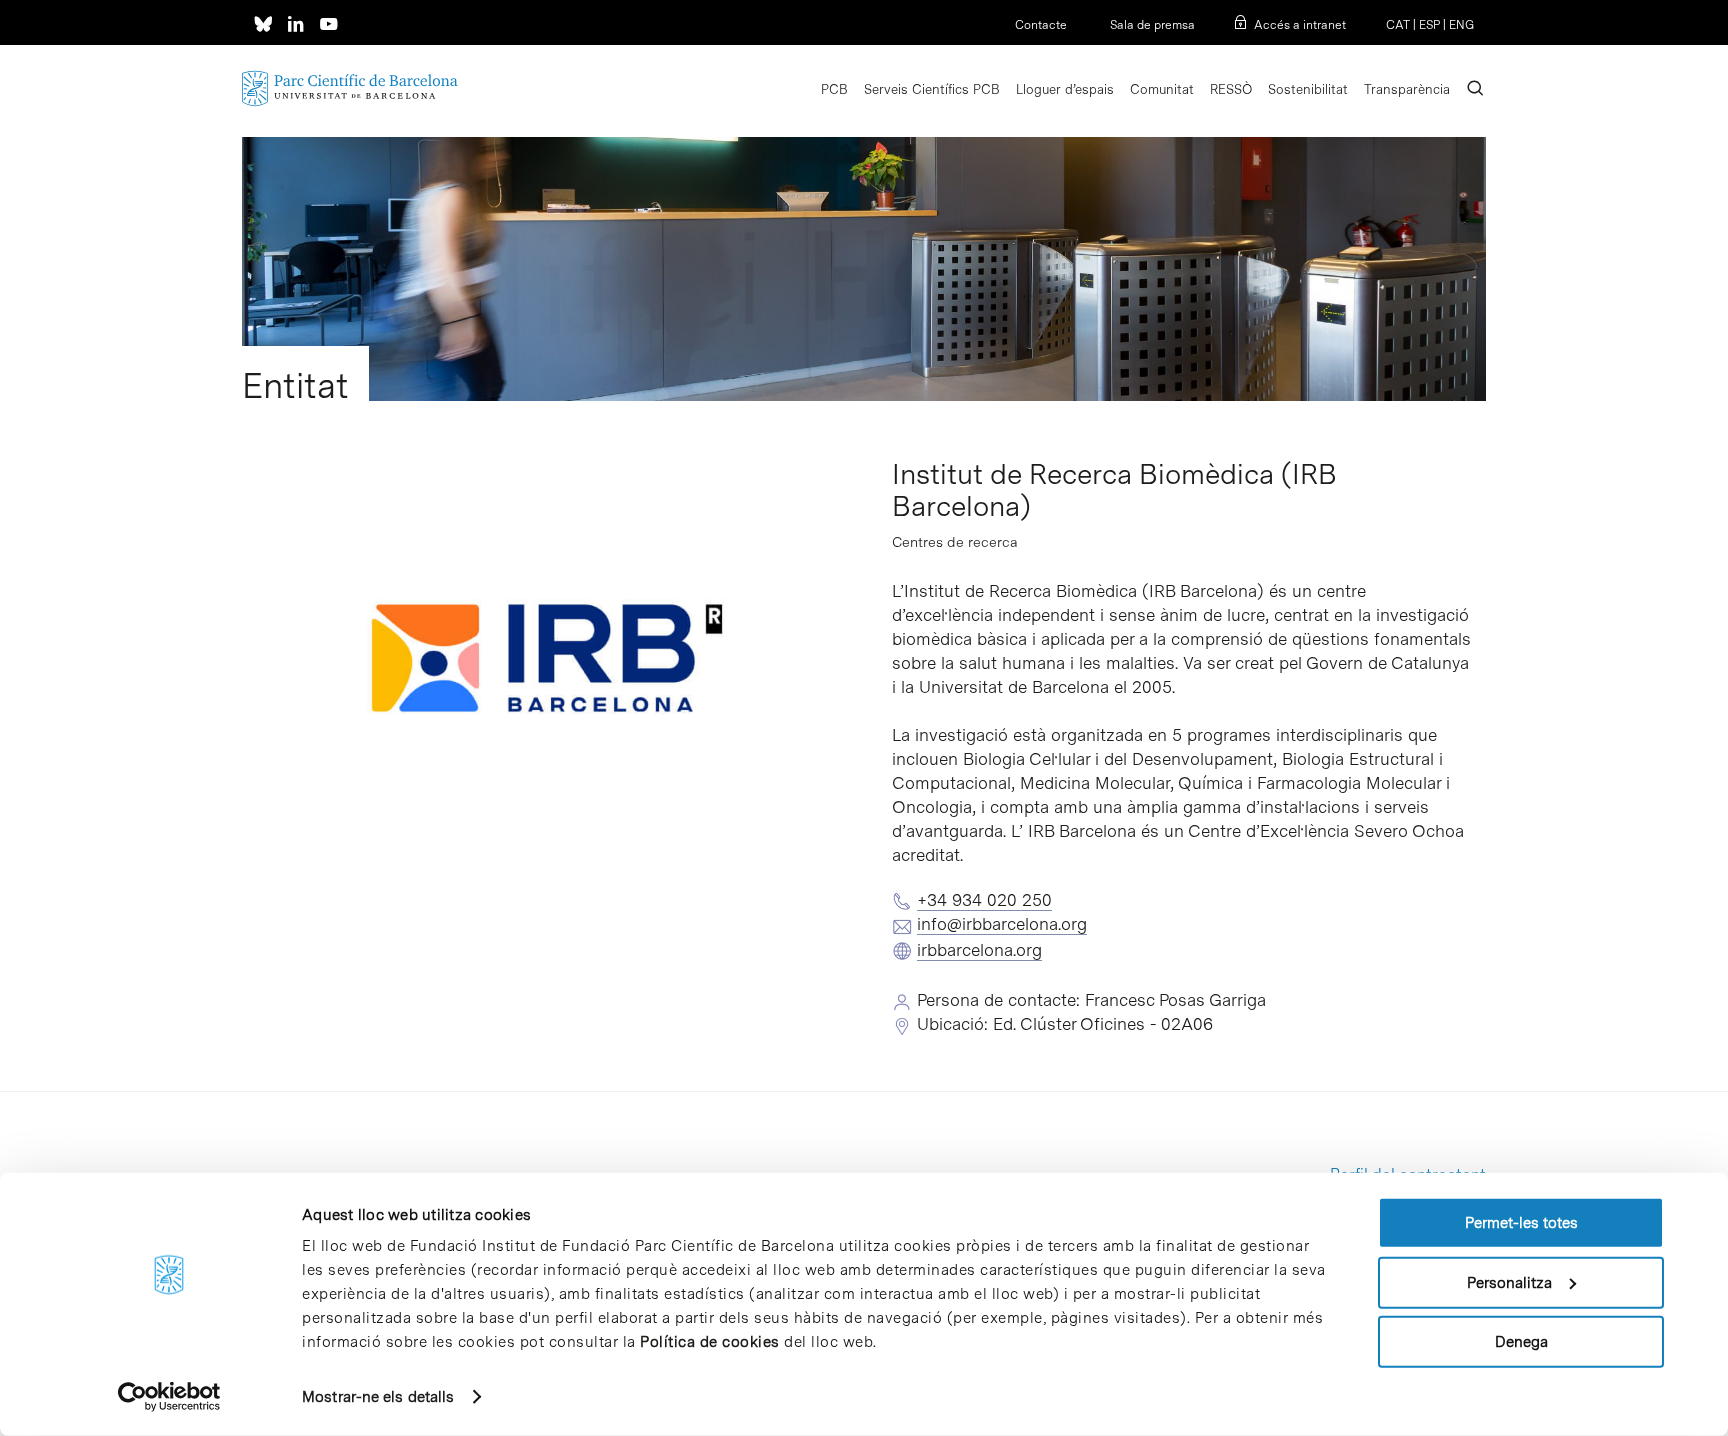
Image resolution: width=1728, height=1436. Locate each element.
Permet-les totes (1521, 1223)
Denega (1521, 1342)
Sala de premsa (1151, 25)
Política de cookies (710, 1342)
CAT (1398, 25)
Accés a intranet (1300, 25)
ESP (1429, 25)
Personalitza (1509, 1282)
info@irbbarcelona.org (1002, 924)
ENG (1461, 25)
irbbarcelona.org (979, 950)
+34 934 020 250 (984, 900)
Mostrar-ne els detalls (378, 1397)
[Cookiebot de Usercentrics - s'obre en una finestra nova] (169, 1397)
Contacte (1041, 25)
